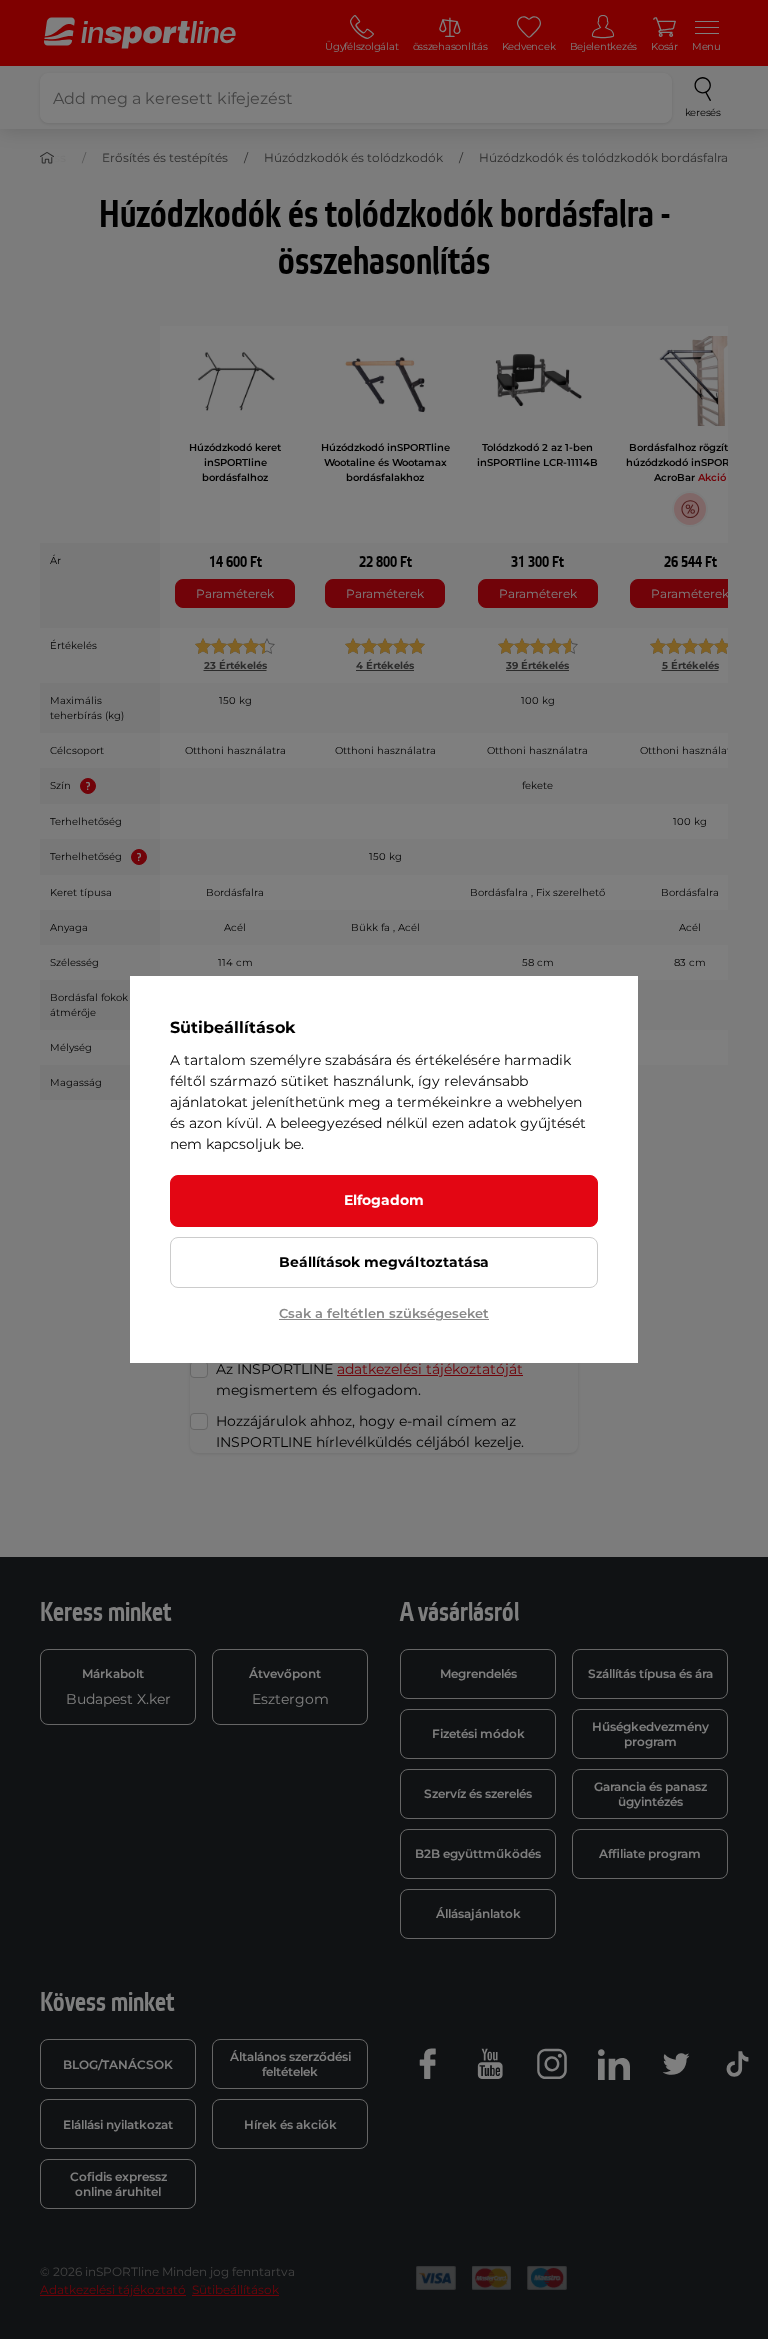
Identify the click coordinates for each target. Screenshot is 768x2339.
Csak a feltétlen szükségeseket (384, 1313)
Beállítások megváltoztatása (384, 1262)
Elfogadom (384, 1200)
